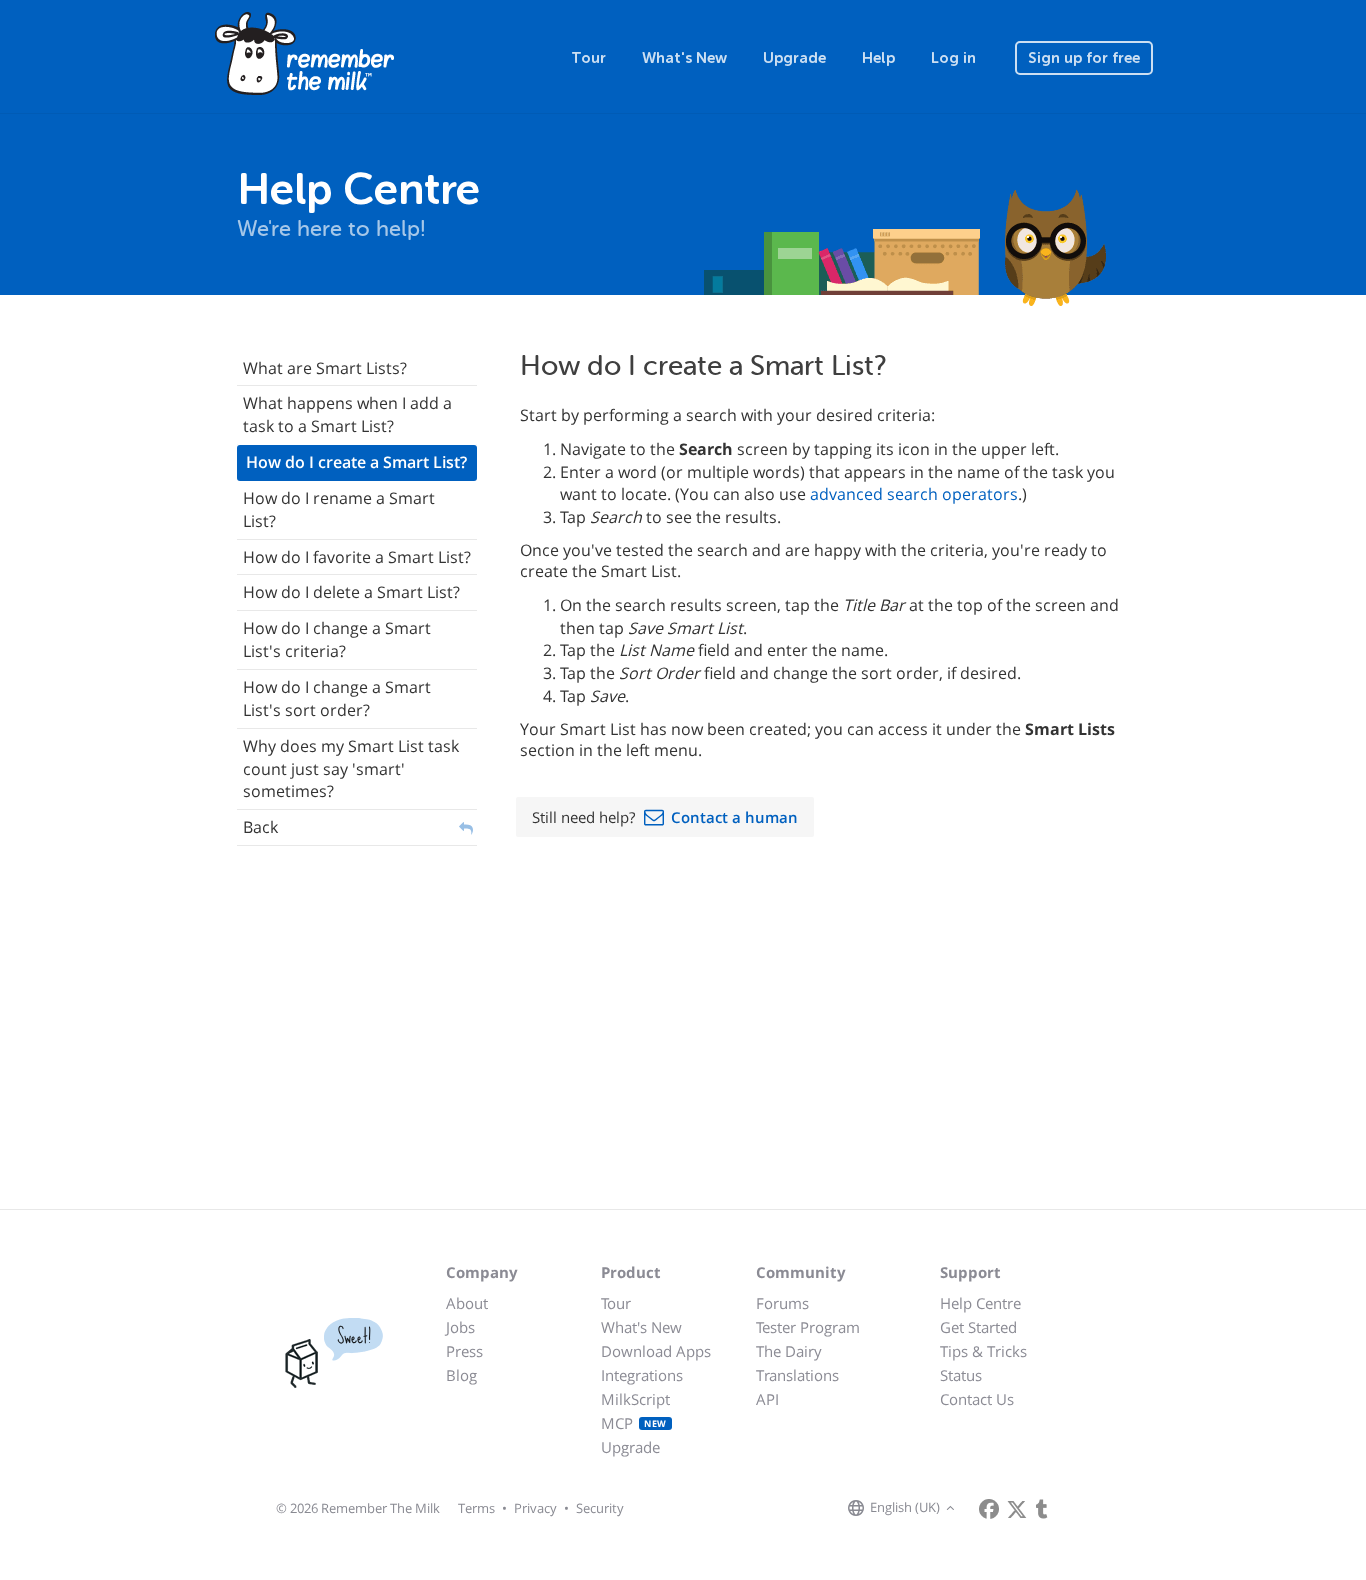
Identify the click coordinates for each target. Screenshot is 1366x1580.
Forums (782, 1303)
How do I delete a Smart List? (351, 592)
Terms (476, 1508)
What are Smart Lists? (325, 368)
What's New (684, 58)
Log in (953, 58)
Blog (461, 1375)
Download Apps (656, 1351)
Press (464, 1351)
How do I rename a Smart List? (339, 509)
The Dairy (789, 1351)
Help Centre (980, 1303)
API (767, 1399)
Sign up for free (1084, 58)
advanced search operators (914, 494)
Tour (588, 58)
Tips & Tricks (983, 1351)
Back (260, 827)
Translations (797, 1375)
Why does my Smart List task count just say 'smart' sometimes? (351, 769)
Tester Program (808, 1327)
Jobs (460, 1327)
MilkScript (635, 1399)
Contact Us (977, 1399)
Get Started (978, 1327)
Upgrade (794, 58)
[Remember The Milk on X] (1017, 1509)
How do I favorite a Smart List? (357, 557)
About (467, 1303)
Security (600, 1508)
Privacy (535, 1508)
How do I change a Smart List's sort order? (337, 698)
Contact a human (734, 817)
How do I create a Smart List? (356, 462)
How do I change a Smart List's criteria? (337, 639)
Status (961, 1375)
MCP (634, 1423)
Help (878, 58)
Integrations (642, 1375)
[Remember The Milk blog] (1042, 1509)
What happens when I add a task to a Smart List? (347, 414)
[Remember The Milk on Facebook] (989, 1509)
